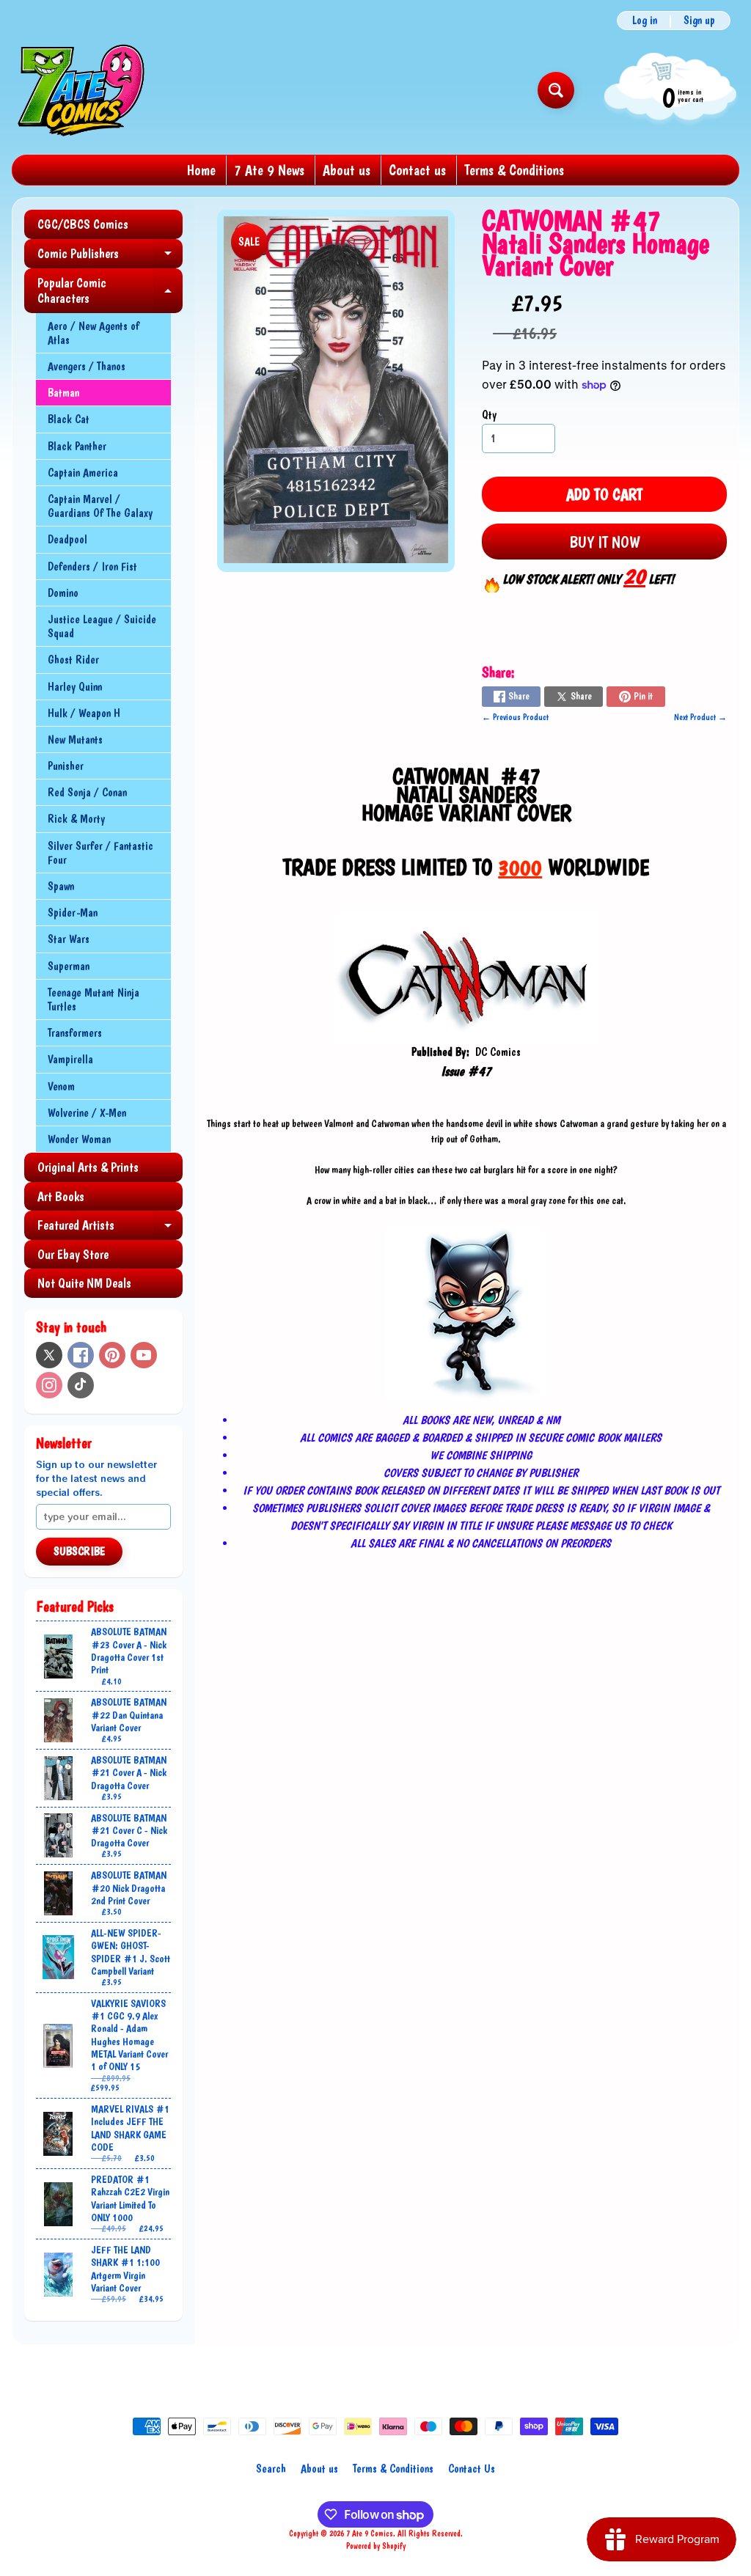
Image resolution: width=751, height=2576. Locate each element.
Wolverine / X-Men (87, 1113)
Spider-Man (73, 913)
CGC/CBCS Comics (83, 224)
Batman (63, 393)
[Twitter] (49, 1355)
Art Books (61, 1196)
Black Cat (69, 419)
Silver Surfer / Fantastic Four (100, 853)
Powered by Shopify (376, 2546)
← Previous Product (515, 717)
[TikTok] (81, 1385)
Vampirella (70, 1059)
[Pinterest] (112, 1355)
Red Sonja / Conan (87, 792)
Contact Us (472, 2469)
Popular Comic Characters (110, 291)
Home (201, 170)
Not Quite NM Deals (84, 1283)
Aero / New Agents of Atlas (94, 333)
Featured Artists (110, 1229)
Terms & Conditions (514, 170)
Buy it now (605, 542)
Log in (645, 21)
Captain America (83, 473)
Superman (69, 966)
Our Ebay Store (73, 1254)
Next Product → (700, 717)
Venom (61, 1086)
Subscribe (79, 1551)
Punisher (66, 766)
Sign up (699, 21)
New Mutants (75, 740)
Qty (489, 415)
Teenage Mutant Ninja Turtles (94, 999)
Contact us (417, 170)
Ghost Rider (73, 660)
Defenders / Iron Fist (92, 566)
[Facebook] (81, 1355)
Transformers (75, 1033)
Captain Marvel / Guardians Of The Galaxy (100, 506)
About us (347, 170)
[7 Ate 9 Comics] (80, 90)
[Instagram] (49, 1385)
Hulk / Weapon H (84, 713)
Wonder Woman (79, 1139)
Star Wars (69, 939)
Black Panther (77, 446)
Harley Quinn (75, 687)
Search (271, 2469)
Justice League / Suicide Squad (102, 626)
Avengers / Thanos (87, 366)
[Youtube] (144, 1355)
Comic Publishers (110, 257)
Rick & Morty (76, 819)
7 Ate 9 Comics (370, 2533)
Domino (63, 593)
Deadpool (67, 539)
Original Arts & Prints (88, 1167)
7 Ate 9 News (269, 170)
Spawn (61, 886)
